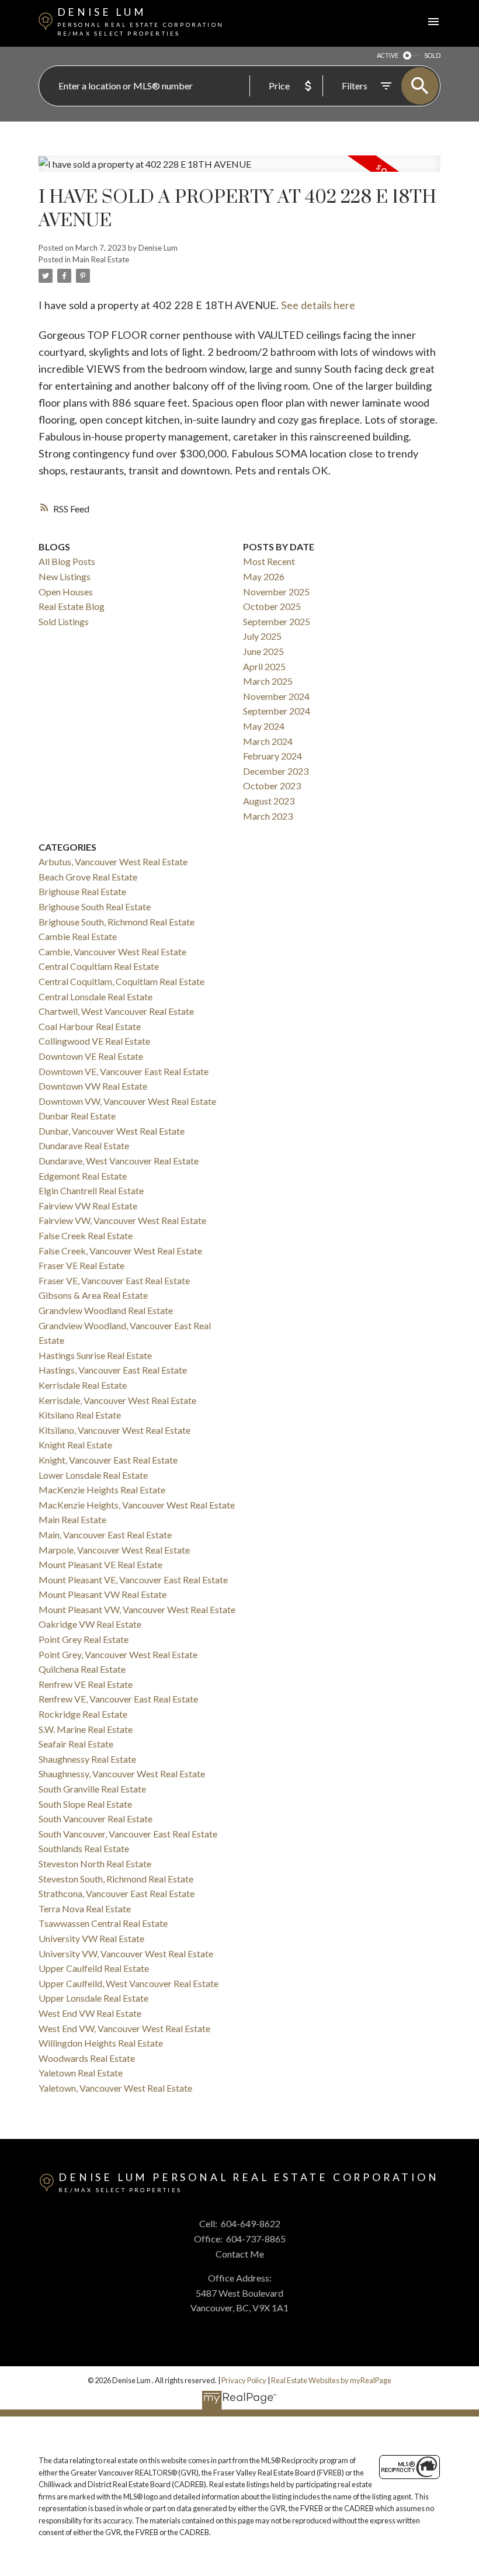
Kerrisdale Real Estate (83, 1385)
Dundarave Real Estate (84, 1145)
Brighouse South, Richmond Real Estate (117, 922)
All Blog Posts (67, 561)
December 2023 (276, 771)
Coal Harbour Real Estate (90, 1026)
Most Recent (269, 561)
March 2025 (268, 681)
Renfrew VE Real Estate (86, 1684)
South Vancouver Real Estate (96, 1819)
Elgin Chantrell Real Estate (91, 1190)
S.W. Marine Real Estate (86, 1729)
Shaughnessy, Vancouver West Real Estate (122, 1774)
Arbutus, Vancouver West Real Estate (113, 861)
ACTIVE (388, 55)
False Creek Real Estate (86, 1235)
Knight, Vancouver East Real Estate (108, 1460)
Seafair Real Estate (76, 1744)
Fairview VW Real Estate (88, 1206)
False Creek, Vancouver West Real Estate (120, 1251)
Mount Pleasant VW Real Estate (103, 1594)
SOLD (432, 55)
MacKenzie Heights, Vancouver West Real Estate (137, 1505)
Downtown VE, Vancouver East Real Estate (124, 1071)
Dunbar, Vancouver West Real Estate (112, 1131)
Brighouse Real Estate (82, 891)
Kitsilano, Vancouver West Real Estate (114, 1430)
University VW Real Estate (91, 1938)
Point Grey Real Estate (84, 1639)
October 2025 (272, 606)
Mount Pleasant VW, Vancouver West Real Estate (137, 1609)
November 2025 (276, 592)
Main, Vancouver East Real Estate (105, 1535)
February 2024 (273, 756)
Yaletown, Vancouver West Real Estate (115, 2088)
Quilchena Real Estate (82, 1669)
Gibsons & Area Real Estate (93, 1295)
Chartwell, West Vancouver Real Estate (116, 1011)
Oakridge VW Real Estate (90, 1624)
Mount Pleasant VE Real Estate (100, 1564)
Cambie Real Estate (78, 936)
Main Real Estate (101, 259)
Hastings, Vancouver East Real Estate (113, 1370)
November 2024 (276, 696)
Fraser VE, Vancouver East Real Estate (114, 1280)
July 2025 (262, 636)
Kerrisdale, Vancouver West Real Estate (117, 1400)
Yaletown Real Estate (81, 2073)
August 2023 (269, 801)
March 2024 (268, 741)
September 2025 (277, 621)
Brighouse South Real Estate (95, 906)
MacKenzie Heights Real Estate (102, 1490)
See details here (318, 305)
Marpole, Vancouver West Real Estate (114, 1550)
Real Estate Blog (72, 606)
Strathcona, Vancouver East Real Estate (117, 1893)
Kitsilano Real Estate (80, 1415)
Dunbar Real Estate (77, 1116)
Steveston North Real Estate (95, 1863)
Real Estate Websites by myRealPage (331, 2380)
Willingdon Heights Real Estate (101, 2043)
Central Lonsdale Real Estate (96, 996)
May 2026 (264, 576)
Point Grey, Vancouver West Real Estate (118, 1654)
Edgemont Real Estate (83, 1176)
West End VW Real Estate (90, 2013)
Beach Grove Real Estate (88, 877)
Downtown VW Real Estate (93, 1086)
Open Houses (66, 592)
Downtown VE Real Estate (91, 1056)
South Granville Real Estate (92, 1789)
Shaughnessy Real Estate (87, 1759)
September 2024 (277, 711)
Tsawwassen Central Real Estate (103, 1923)
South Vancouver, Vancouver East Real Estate (128, 1834)
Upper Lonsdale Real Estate (93, 1998)
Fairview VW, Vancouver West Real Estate (122, 1220)
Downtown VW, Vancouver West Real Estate (127, 1101)
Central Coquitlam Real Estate (99, 966)
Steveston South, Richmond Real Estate (116, 1879)
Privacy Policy (244, 2380)
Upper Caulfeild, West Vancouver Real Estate (129, 1983)
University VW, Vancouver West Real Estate (126, 1953)
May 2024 (264, 726)
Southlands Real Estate (84, 1848)
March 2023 (268, 816)
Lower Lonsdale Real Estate (93, 1475)
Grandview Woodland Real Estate (106, 1310)
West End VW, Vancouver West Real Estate (124, 2028)
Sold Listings (64, 621)
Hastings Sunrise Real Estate (95, 1355)
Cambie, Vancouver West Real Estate (112, 951)
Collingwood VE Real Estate (94, 1041)
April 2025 (264, 666)
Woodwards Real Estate (87, 2058)
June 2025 (263, 651)
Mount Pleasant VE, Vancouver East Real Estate (133, 1580)
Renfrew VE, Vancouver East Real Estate (118, 1699)
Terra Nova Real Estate (85, 1908)
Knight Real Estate (75, 1445)
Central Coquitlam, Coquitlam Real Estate (122, 981)
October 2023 (272, 786)
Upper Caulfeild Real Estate (94, 1968)
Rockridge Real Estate (83, 1714)
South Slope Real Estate (85, 1804)
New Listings (65, 576)
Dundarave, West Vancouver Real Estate (119, 1161)
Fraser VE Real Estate (81, 1265)
